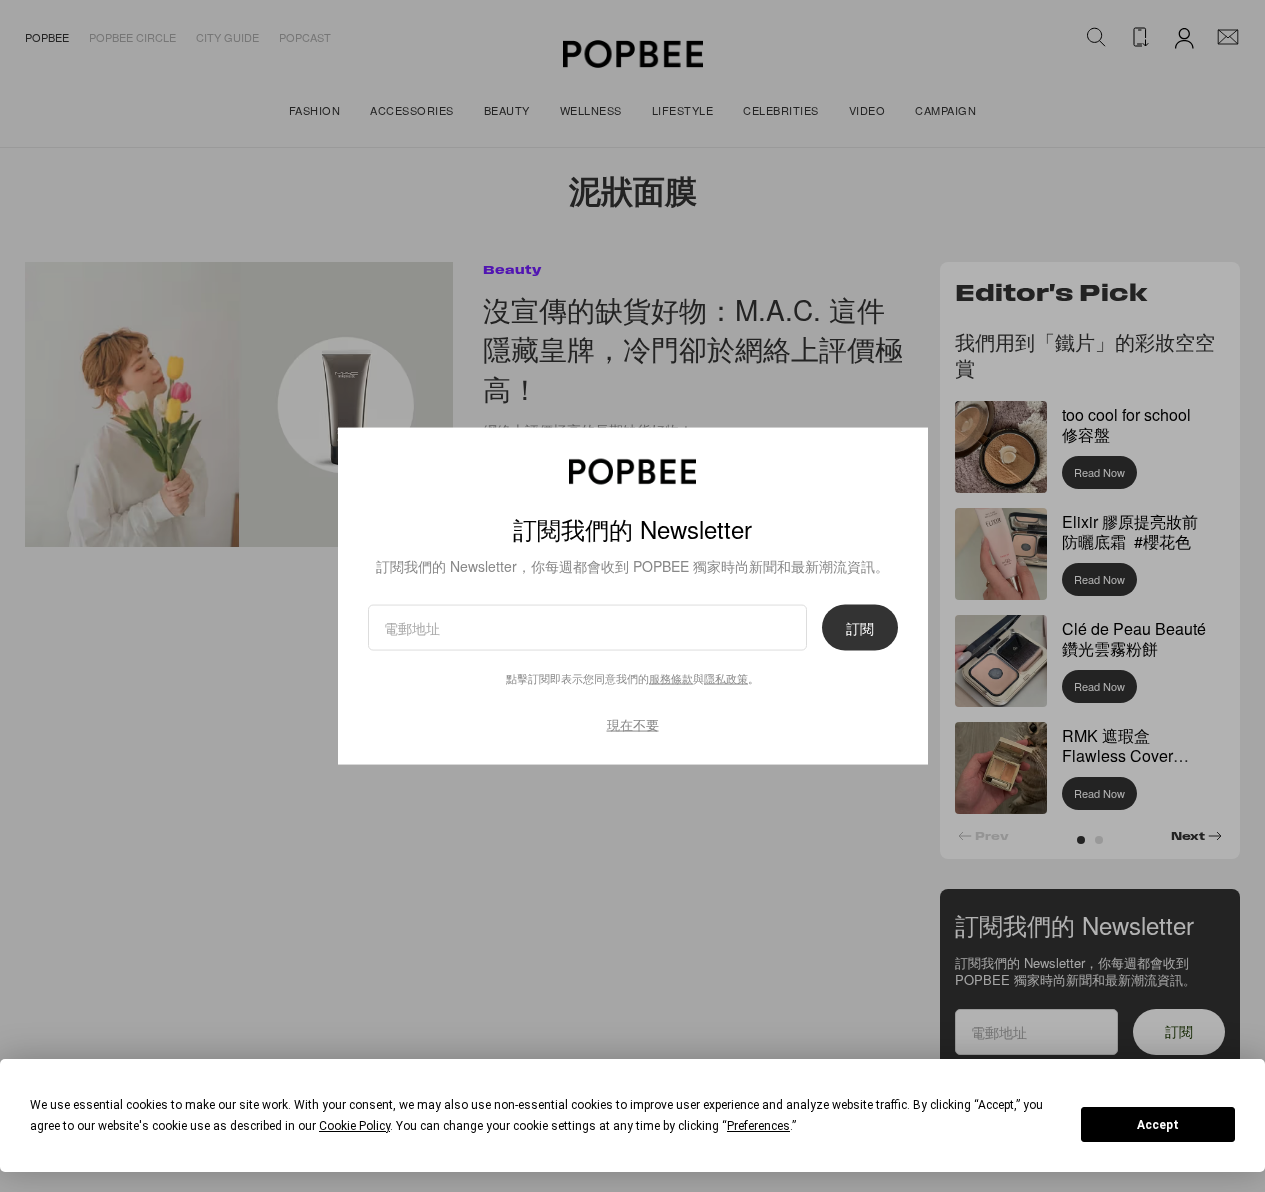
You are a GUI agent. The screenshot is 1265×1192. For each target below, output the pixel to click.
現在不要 (633, 724)
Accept (1158, 1125)
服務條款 (671, 678)
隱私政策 (726, 678)
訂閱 (860, 628)
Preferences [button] (758, 1126)
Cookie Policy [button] (354, 1126)
